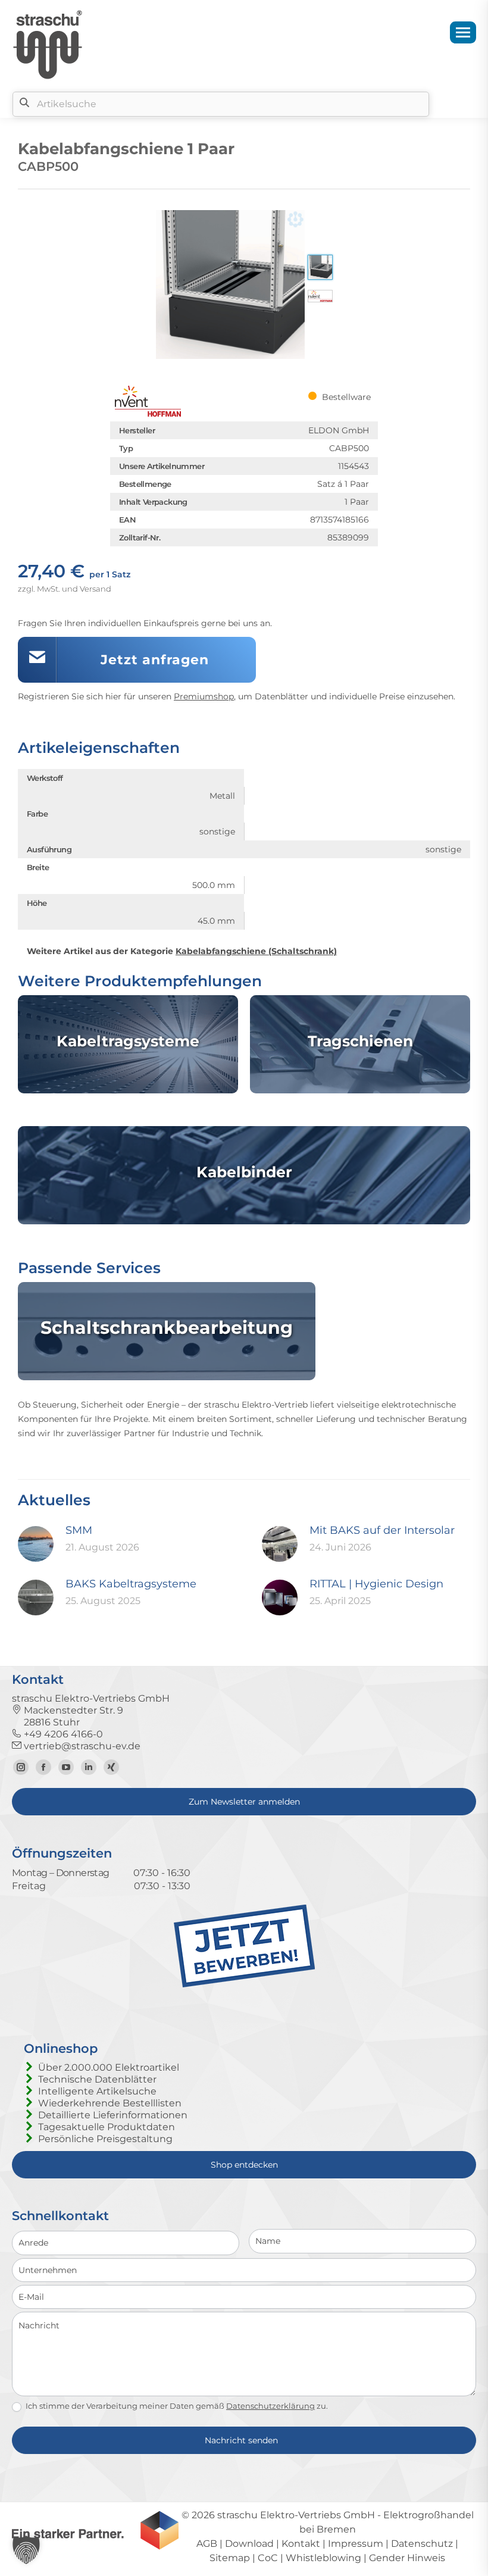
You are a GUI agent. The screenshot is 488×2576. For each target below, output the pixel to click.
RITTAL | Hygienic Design (376, 1584)
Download (249, 2544)
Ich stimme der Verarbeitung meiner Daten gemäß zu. (176, 2406)
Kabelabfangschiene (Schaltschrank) (256, 951)
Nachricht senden (241, 2440)
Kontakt (301, 2544)
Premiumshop (204, 696)
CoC (268, 2558)
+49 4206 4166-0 (62, 1734)
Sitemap (230, 2558)
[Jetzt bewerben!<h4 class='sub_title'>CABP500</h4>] (244, 1985)
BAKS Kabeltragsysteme (131, 1584)
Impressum (356, 2544)
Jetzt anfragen (155, 660)
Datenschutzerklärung (270, 2406)
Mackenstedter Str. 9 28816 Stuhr (68, 1716)
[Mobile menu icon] (463, 32)
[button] (26, 2550)
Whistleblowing (323, 2558)
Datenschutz (422, 2544)
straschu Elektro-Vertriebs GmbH (296, 2515)
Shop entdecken (244, 2165)
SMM (79, 1530)
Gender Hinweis (407, 2558)
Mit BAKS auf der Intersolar (382, 1530)
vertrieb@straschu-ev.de (81, 1746)
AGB (207, 2544)
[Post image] (36, 1544)
